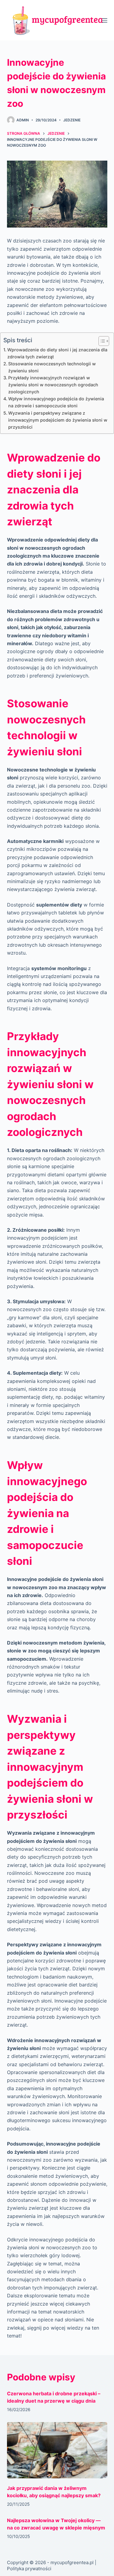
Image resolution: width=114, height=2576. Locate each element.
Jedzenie (72, 120)
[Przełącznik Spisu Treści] (101, 341)
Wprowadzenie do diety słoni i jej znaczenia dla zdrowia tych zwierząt (57, 353)
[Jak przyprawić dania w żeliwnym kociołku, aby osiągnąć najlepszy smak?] (57, 2450)
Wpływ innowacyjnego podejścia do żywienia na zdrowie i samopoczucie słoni (56, 402)
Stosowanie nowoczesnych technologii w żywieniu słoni (52, 367)
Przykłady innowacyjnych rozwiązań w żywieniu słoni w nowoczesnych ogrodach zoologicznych (53, 385)
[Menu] (105, 20)
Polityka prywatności (29, 2569)
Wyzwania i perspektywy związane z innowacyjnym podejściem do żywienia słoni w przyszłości (58, 420)
